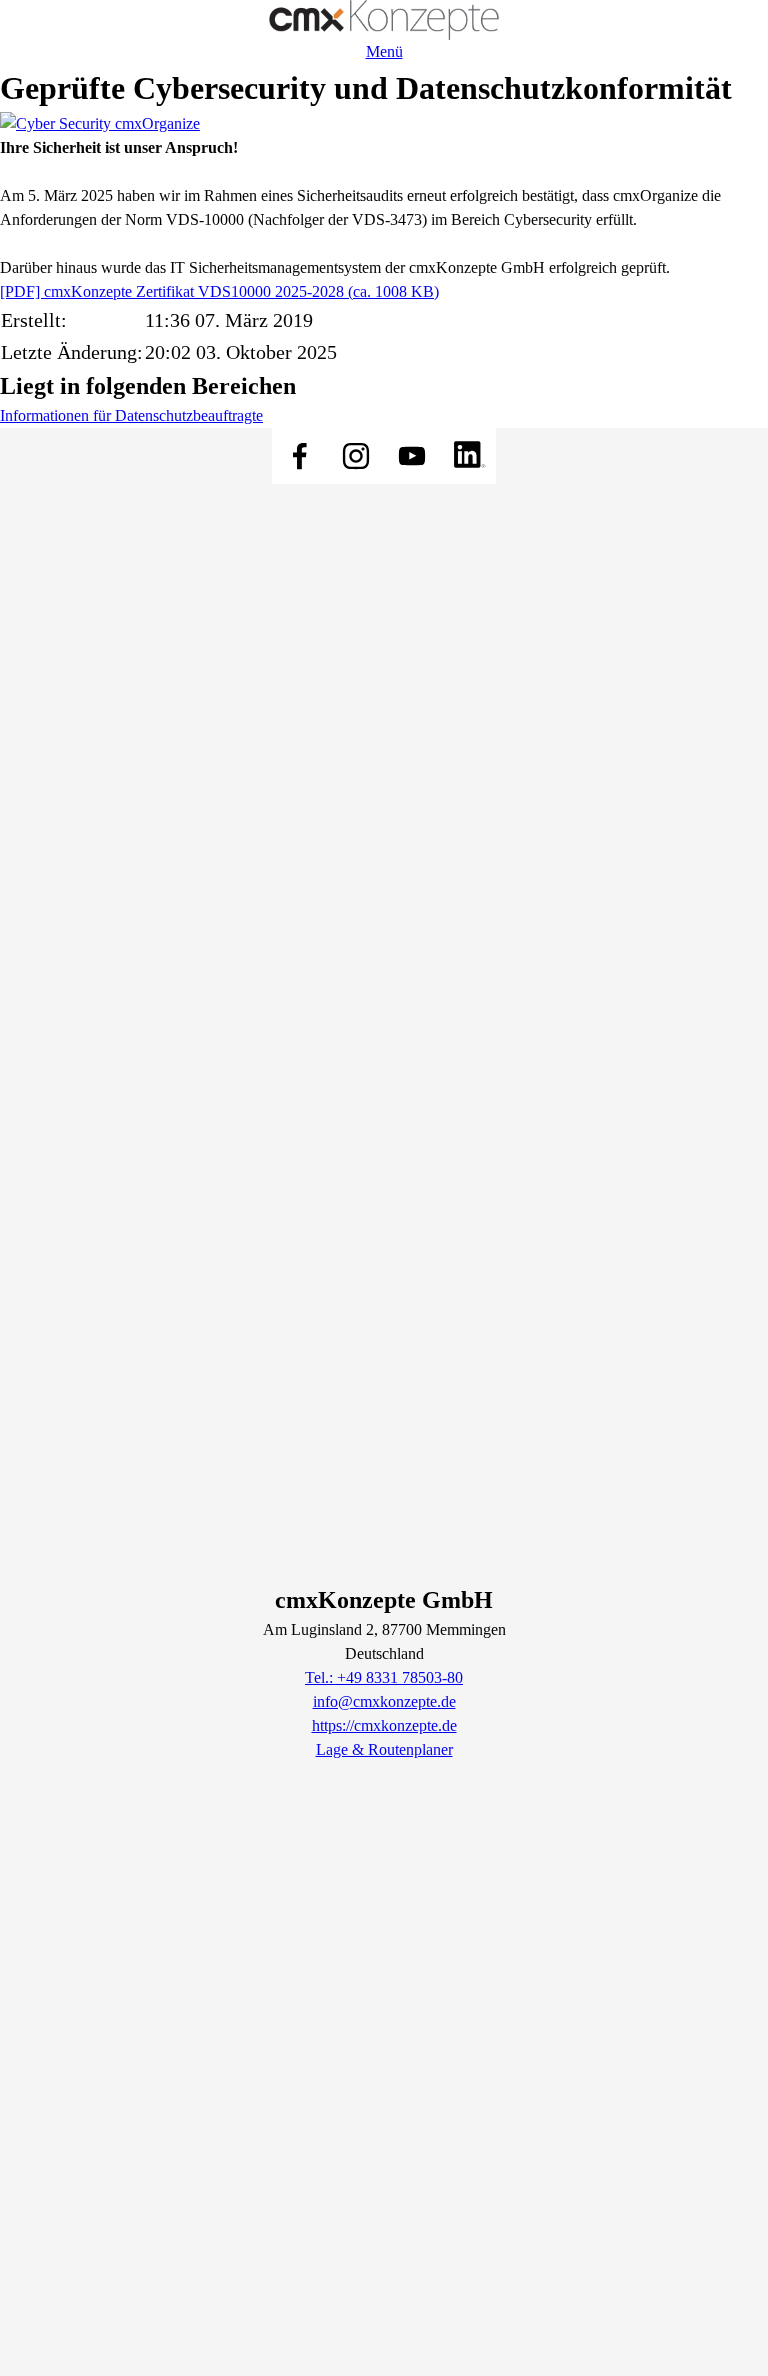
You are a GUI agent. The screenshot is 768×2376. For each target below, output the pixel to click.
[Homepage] (384, 20)
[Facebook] (300, 456)
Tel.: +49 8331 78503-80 (384, 1677)
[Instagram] (356, 456)
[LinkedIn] (468, 456)
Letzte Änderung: (72, 352)
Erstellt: (34, 320)
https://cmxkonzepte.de (384, 1725)
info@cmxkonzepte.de (384, 1701)
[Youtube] (412, 456)
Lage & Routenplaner (384, 1749)
